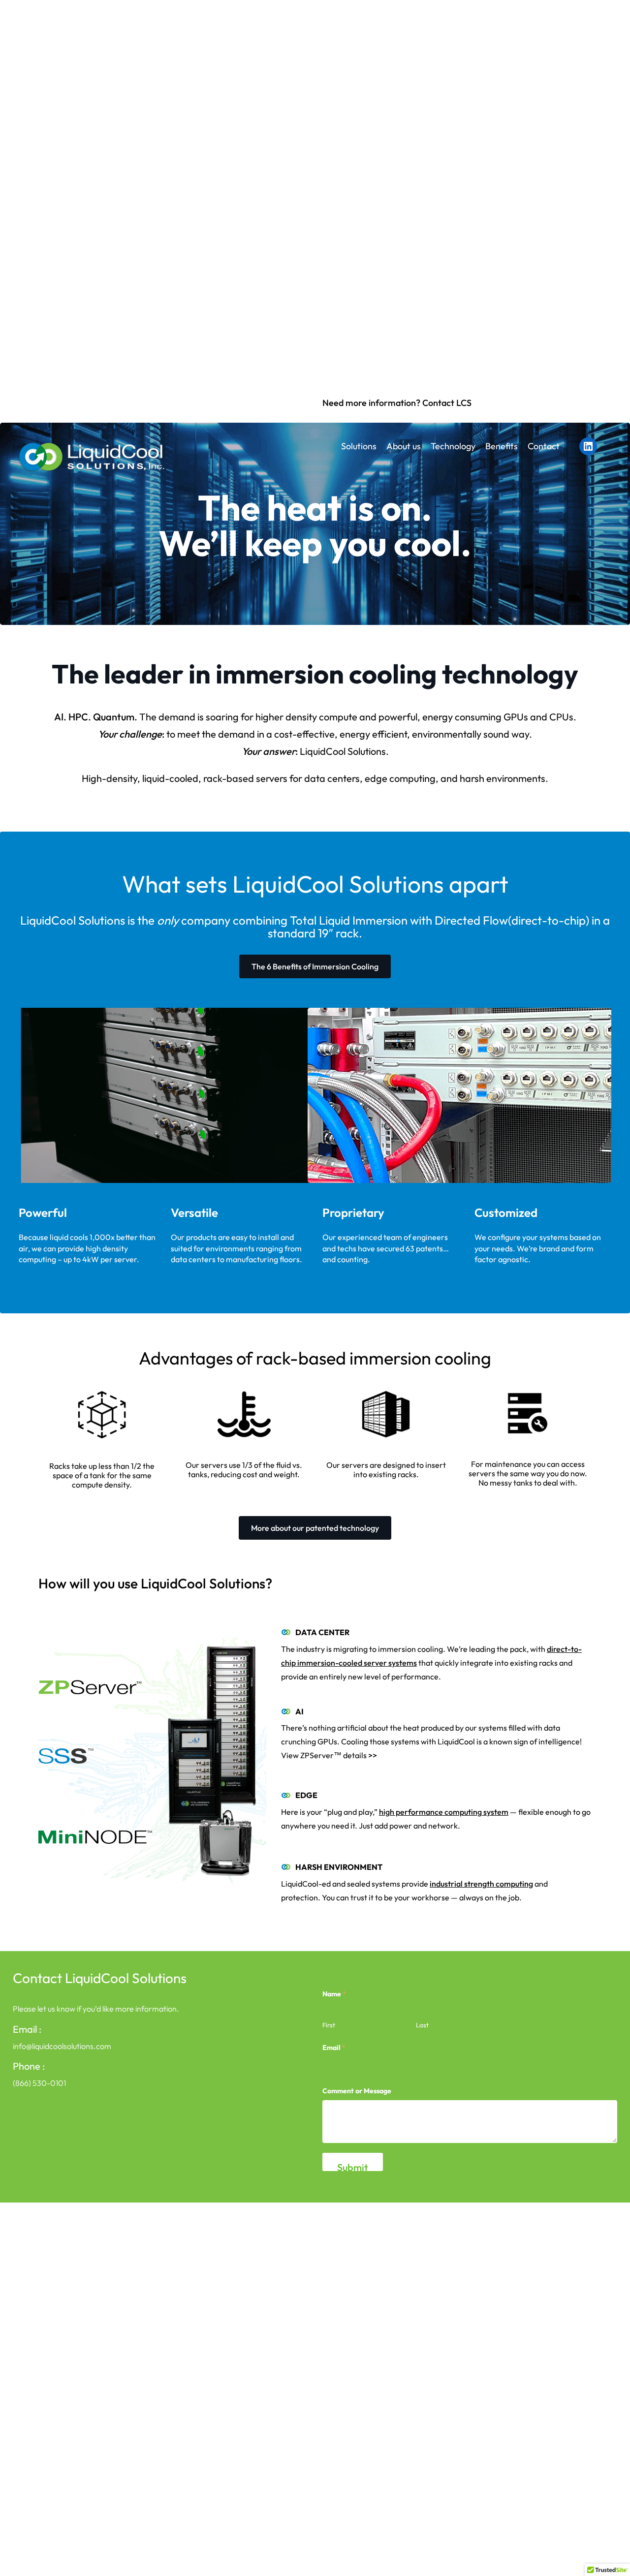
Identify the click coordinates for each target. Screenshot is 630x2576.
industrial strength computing (481, 1884)
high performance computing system (444, 1812)
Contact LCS (447, 403)
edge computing (400, 778)
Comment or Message (357, 2091)
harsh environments (503, 778)
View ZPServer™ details (324, 1755)
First (329, 2025)
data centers (332, 778)
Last (422, 2025)
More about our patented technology (315, 1528)
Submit (353, 2166)
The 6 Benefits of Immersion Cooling (315, 966)
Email (334, 2048)
